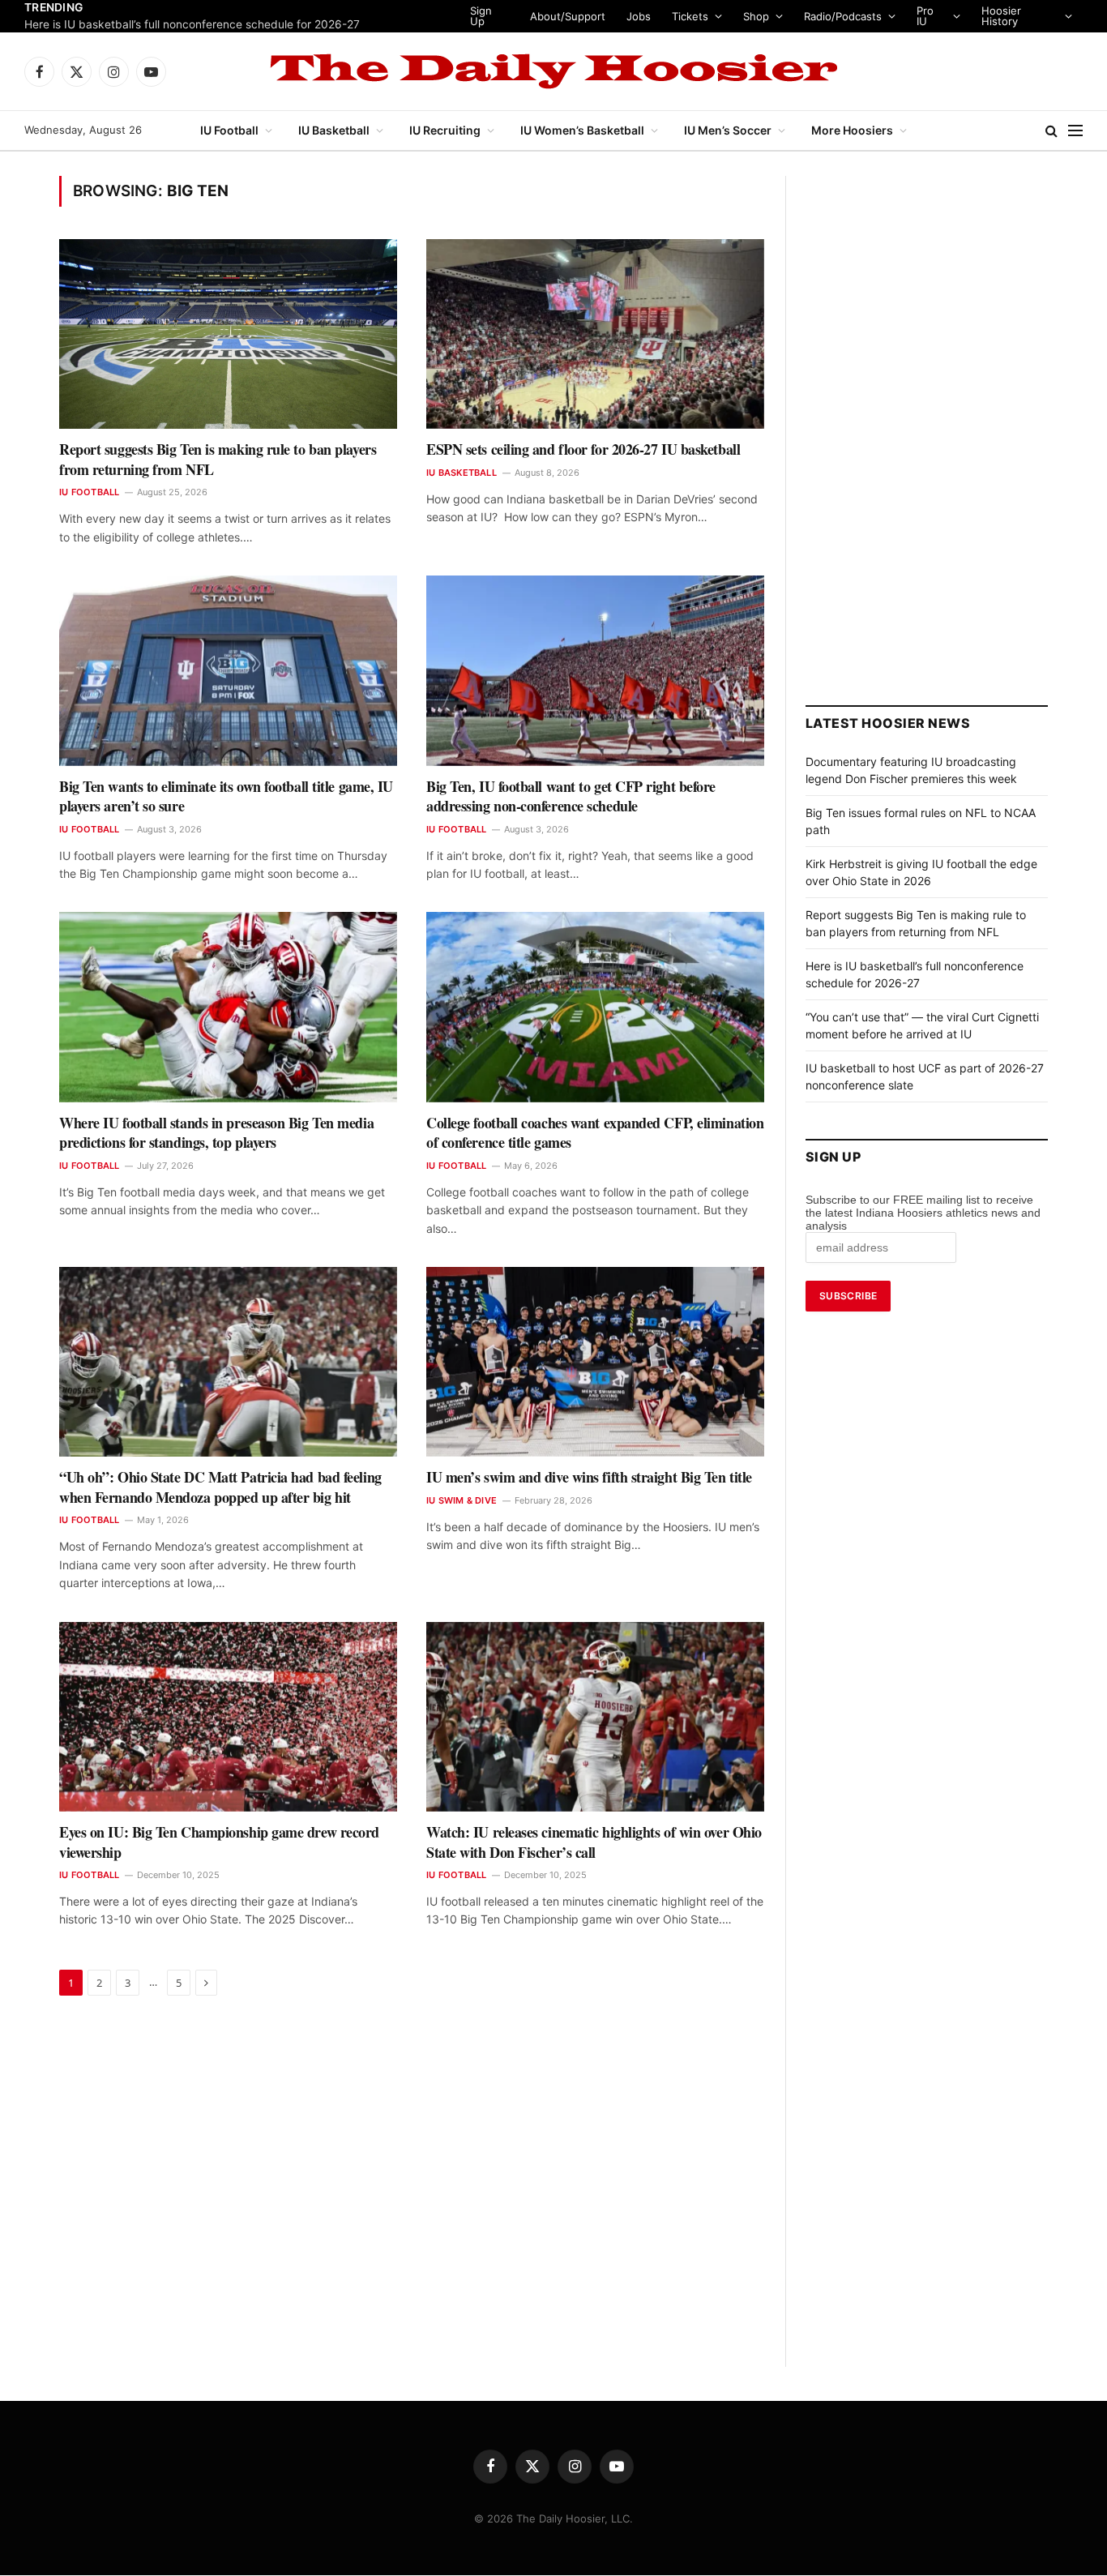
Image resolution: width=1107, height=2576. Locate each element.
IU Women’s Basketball (582, 130)
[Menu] (1075, 131)
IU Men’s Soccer (728, 130)
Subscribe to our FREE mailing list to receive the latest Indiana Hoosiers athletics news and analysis (923, 1213)
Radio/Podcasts (843, 16)
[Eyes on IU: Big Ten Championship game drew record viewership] (228, 1717)
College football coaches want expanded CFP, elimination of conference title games (595, 1133)
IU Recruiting (445, 130)
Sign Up (481, 16)
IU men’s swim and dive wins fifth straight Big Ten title (589, 1477)
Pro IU (925, 16)
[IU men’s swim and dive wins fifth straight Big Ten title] (595, 1362)
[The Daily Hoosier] (553, 71)
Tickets (690, 16)
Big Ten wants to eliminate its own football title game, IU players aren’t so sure (226, 796)
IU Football (229, 130)
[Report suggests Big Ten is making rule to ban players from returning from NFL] (228, 334)
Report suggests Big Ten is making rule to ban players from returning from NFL (218, 459)
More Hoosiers (852, 130)
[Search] (1051, 131)
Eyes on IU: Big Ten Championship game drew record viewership (219, 1842)
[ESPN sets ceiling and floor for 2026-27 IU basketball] (595, 334)
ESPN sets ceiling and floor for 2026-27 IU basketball (583, 449)
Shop (756, 16)
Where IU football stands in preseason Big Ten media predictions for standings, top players (216, 1133)
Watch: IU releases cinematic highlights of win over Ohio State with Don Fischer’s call (594, 1842)
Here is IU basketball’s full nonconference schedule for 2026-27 (192, 24)
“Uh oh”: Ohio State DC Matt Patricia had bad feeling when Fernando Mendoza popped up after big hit (220, 1487)
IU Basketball (334, 130)
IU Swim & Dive (462, 1500)
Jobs (639, 16)
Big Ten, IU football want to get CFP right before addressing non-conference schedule (571, 796)
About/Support (568, 16)
